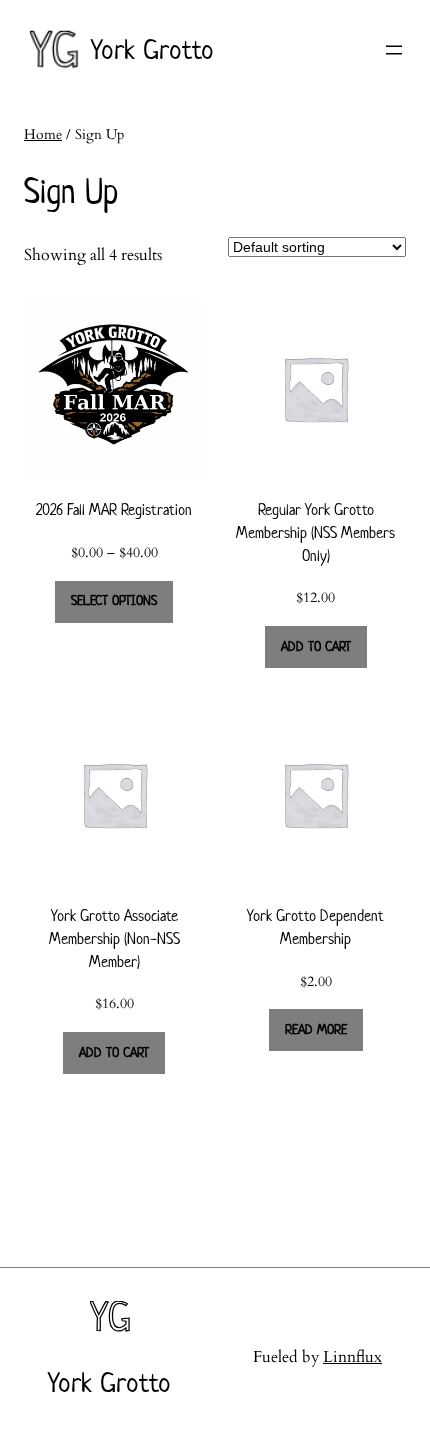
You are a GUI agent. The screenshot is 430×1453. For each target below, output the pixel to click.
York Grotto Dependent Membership (315, 927)
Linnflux (352, 1357)
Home (43, 134)
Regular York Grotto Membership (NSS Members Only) (315, 532)
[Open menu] (394, 50)
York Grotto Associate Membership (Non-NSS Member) (114, 938)
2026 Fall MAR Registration (114, 509)
